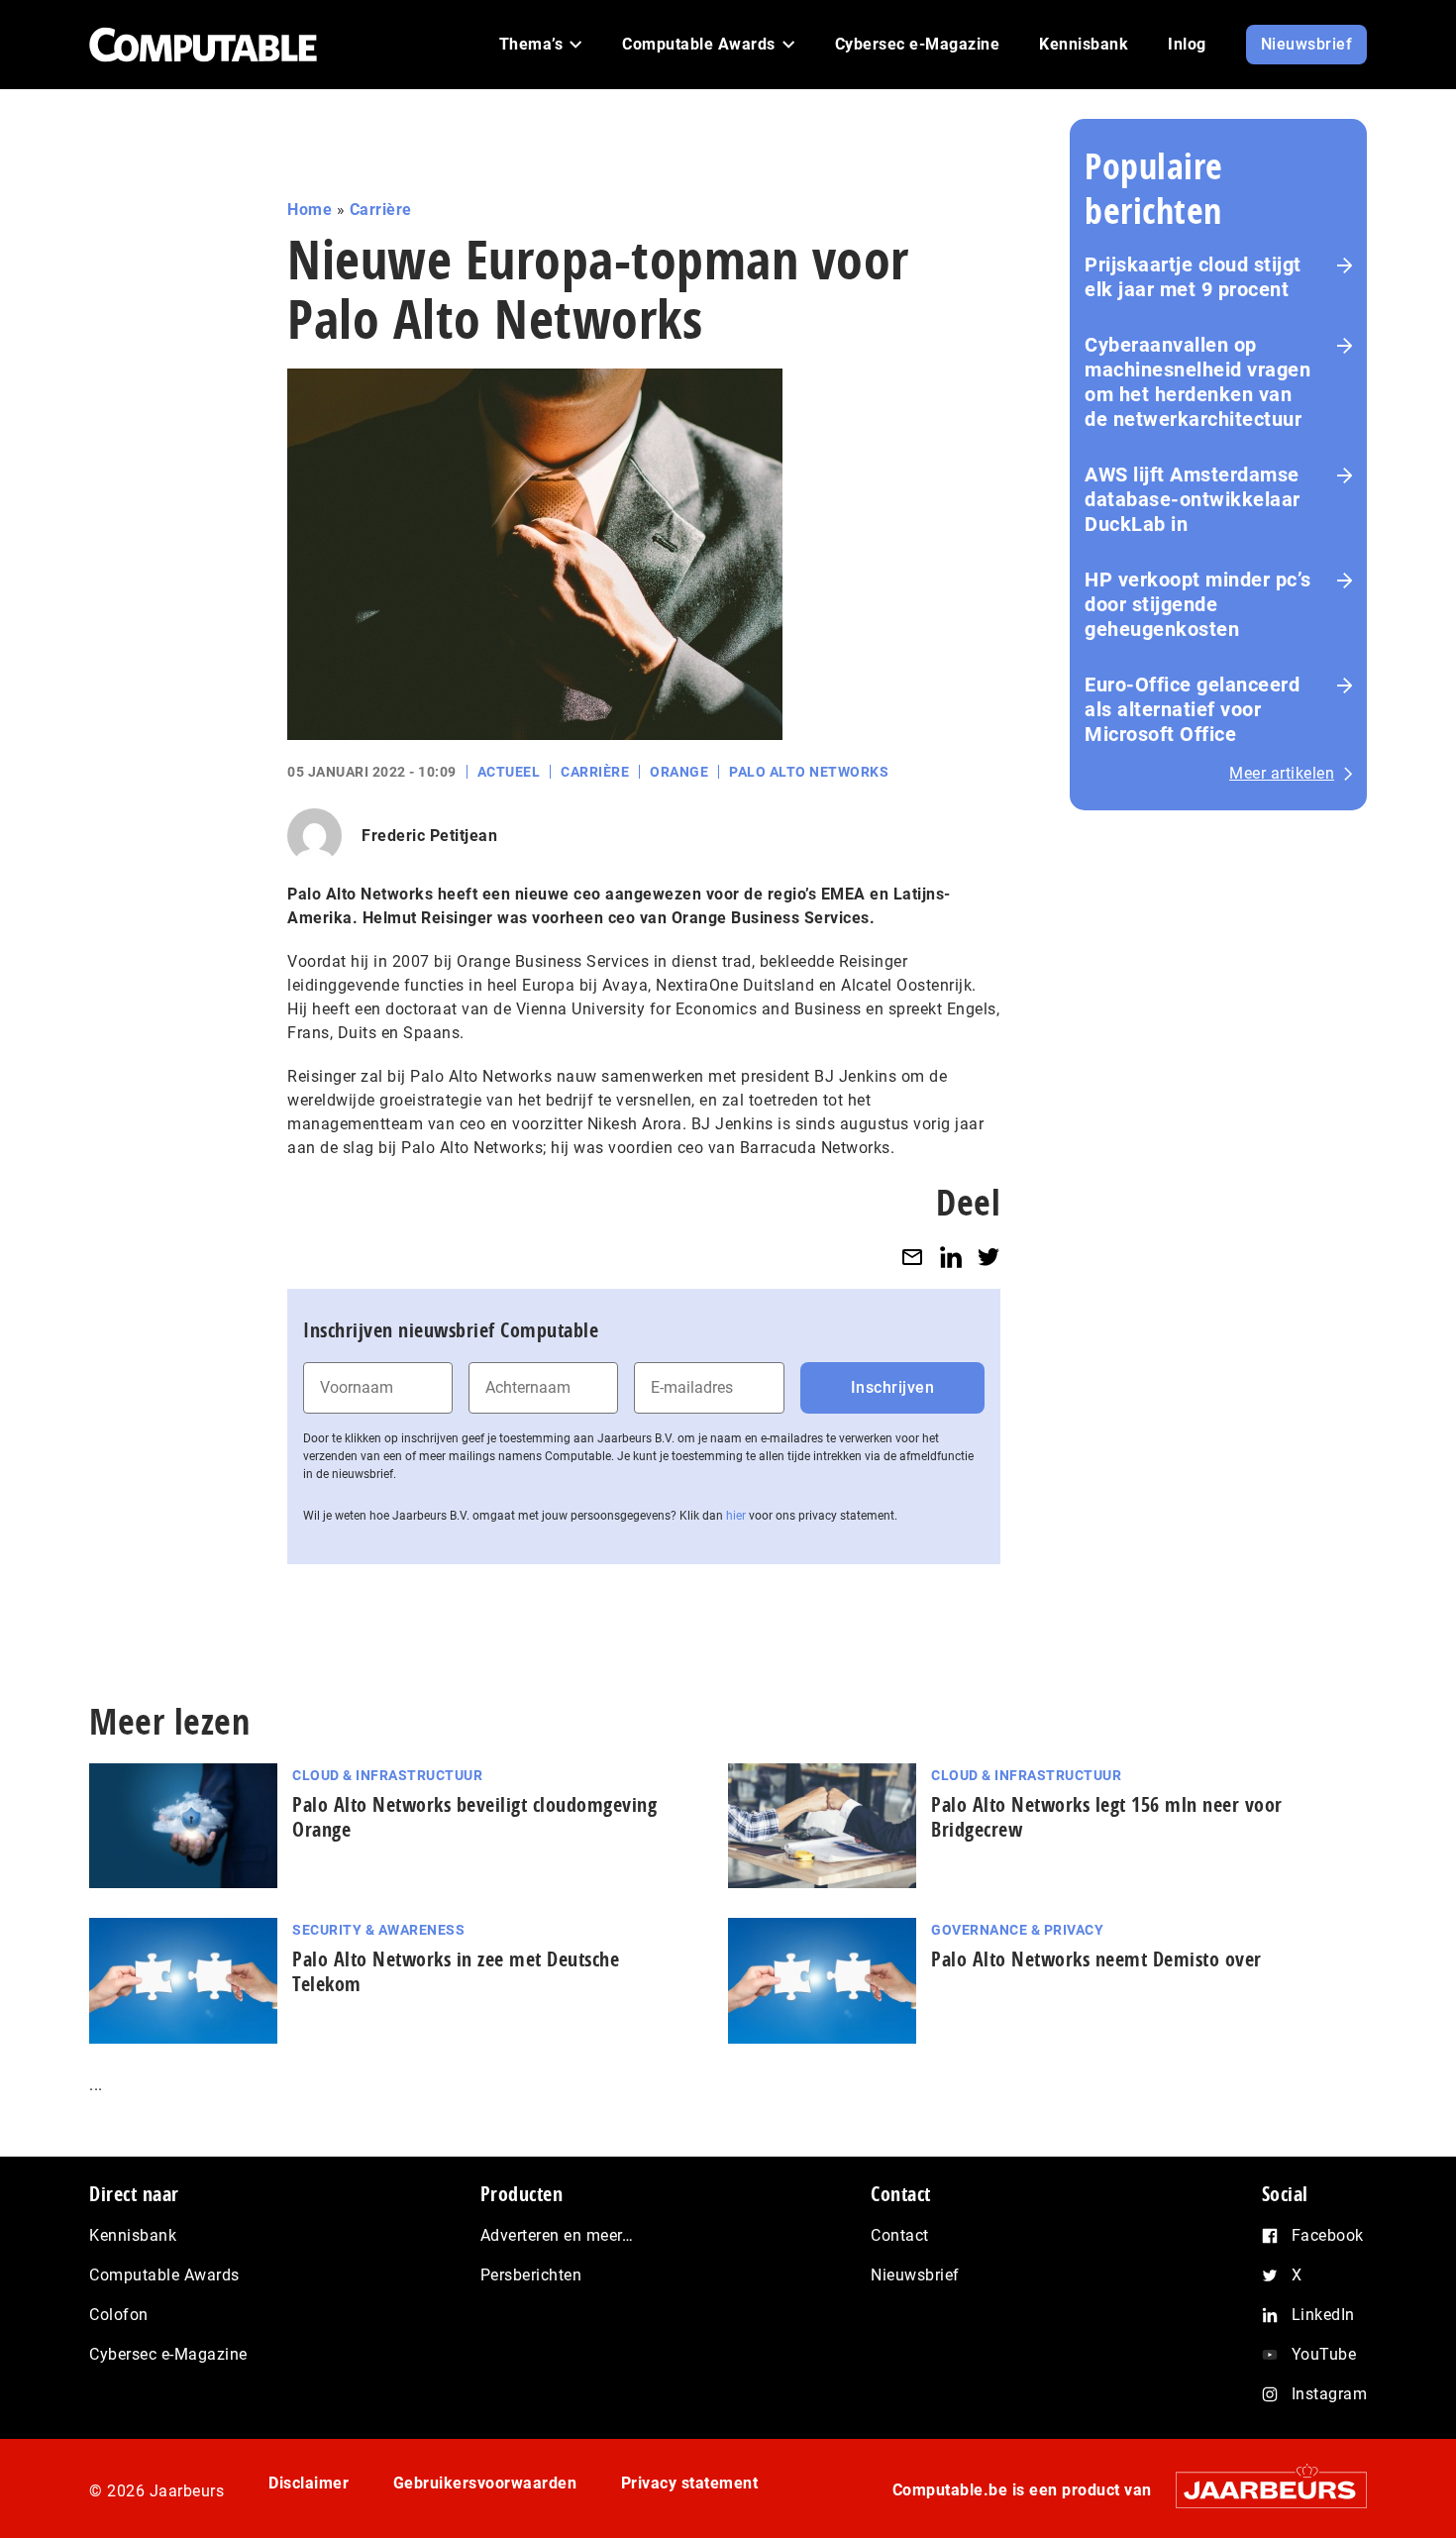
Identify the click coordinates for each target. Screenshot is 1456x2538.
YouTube (1324, 2354)
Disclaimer (309, 2483)
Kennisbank (133, 2235)
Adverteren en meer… (557, 2235)
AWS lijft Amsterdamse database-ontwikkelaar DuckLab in (1193, 499)
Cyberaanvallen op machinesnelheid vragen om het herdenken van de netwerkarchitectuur (1197, 382)
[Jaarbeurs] (1261, 2490)
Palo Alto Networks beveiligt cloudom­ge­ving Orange (474, 1817)
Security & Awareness (378, 1930)
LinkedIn (1323, 2315)
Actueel (509, 772)
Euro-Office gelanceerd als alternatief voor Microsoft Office (1192, 709)
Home (310, 210)
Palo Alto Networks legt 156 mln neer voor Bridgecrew (1107, 1817)
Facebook (1328, 2235)
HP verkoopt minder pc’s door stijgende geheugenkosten (1198, 604)
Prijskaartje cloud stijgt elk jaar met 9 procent (1193, 277)
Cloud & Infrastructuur (387, 1775)
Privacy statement (690, 2483)
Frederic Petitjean (429, 836)
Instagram (1330, 2394)
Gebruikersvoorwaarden (485, 2483)
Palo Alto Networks (809, 772)
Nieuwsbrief (915, 2275)
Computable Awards (164, 2275)
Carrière (381, 210)
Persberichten (531, 2275)
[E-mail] (912, 1257)
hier (736, 1516)
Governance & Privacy (1017, 1930)
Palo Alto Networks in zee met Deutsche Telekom (456, 1971)
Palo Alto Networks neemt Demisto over (1096, 1959)
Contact (900, 2235)
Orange (679, 772)
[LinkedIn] (951, 1257)
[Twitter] (988, 1257)
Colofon (119, 2315)
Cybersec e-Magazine (168, 2354)
